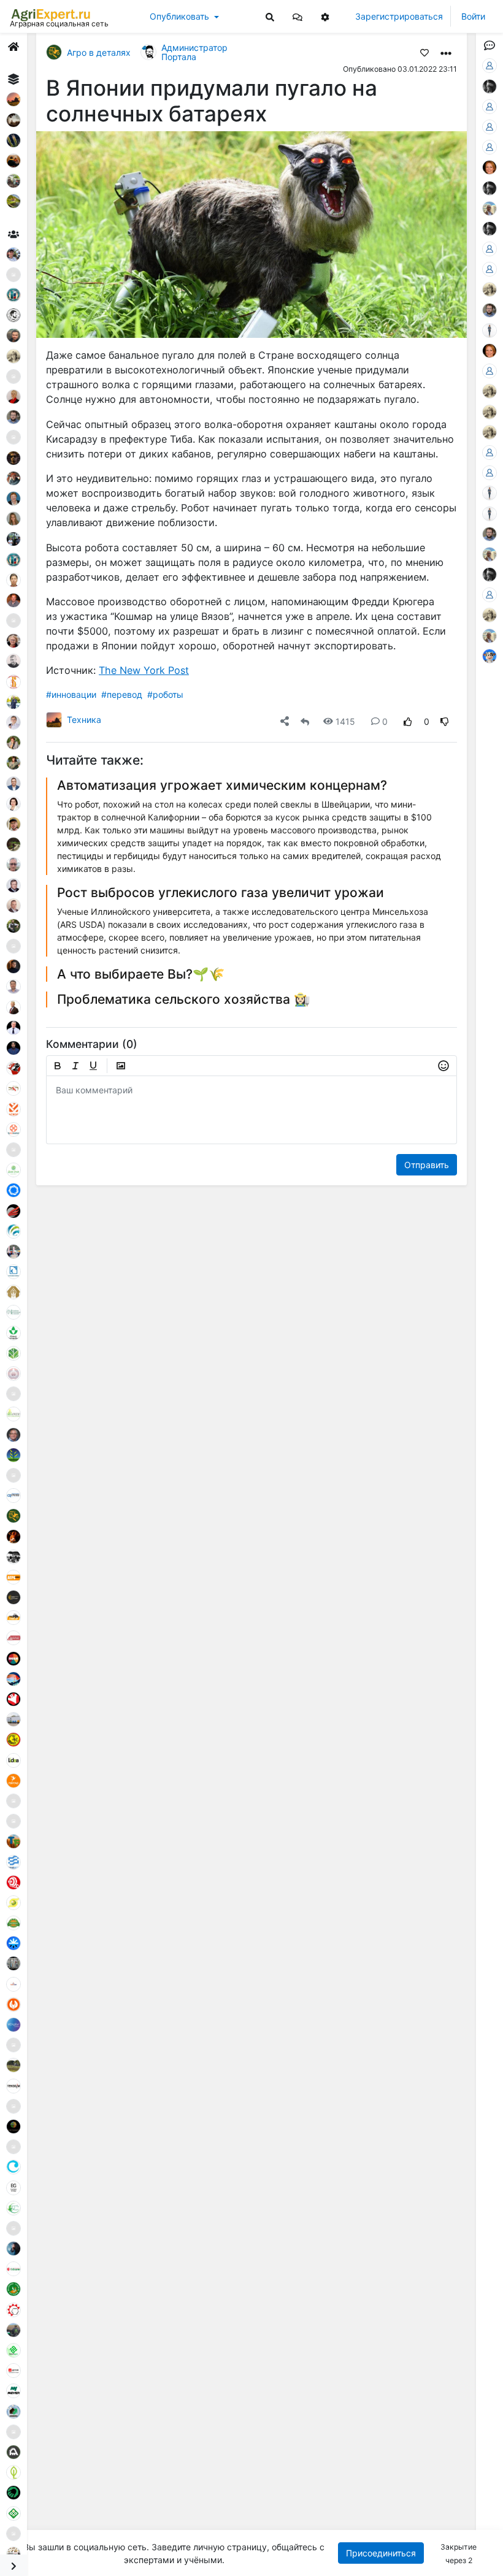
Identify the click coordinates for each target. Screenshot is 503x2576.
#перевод (122, 694)
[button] (298, 16)
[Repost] (305, 721)
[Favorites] (424, 52)
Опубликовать (179, 16)
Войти (473, 16)
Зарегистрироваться (399, 16)
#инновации (71, 694)
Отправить (427, 1165)
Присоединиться (382, 2553)
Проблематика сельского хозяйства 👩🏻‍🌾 (183, 999)
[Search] (270, 16)
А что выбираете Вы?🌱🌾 (141, 974)
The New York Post (144, 670)
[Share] (285, 721)
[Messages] (298, 16)
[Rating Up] (408, 721)
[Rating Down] (445, 721)
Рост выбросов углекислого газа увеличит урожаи (221, 892)
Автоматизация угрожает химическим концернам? (222, 785)
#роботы (165, 694)
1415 (345, 721)
